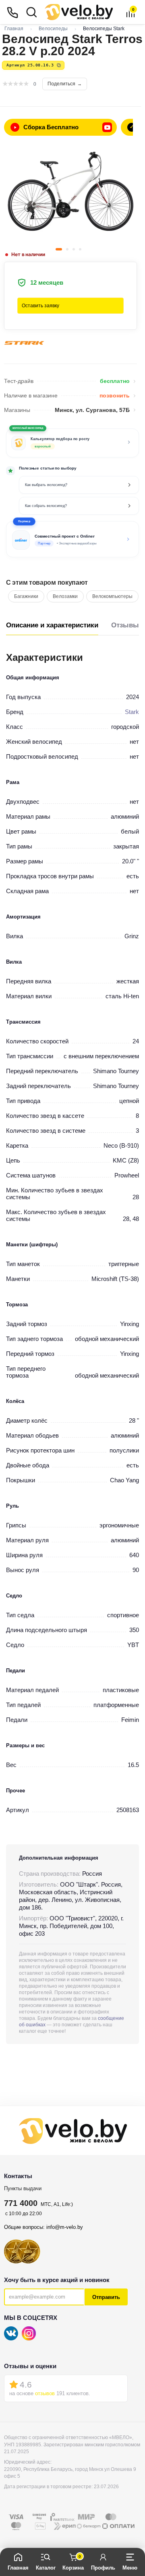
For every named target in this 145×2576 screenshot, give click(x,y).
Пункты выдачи (23, 2188)
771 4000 (21, 2203)
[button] (72, 539)
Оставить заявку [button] (40, 306)
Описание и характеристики (52, 625)
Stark (132, 712)
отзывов (45, 2393)
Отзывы (125, 625)
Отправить (106, 2297)
